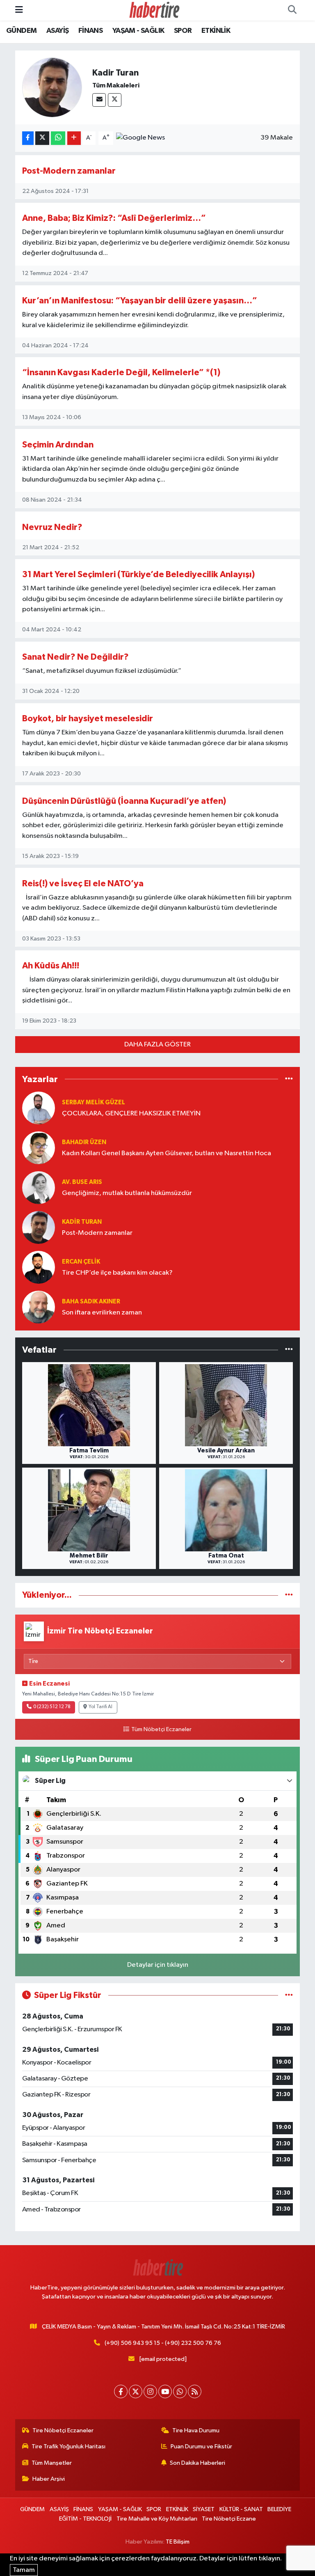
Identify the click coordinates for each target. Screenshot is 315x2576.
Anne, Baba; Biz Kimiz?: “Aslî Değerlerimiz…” (114, 218)
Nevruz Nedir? (52, 527)
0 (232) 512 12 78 (52, 1707)
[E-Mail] (99, 100)
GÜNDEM (21, 31)
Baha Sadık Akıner (91, 1302)
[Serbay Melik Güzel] (39, 1108)
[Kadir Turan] (39, 1227)
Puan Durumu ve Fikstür (201, 2446)
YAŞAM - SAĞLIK (138, 31)
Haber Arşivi (49, 2479)
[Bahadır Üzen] (39, 1148)
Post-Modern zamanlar (69, 171)
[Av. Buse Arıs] (39, 1187)
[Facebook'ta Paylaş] (28, 138)
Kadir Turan (82, 1222)
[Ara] (292, 10)
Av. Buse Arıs (82, 1182)
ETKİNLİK (216, 31)
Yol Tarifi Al (100, 1707)
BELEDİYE (279, 2509)
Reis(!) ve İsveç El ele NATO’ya (83, 884)
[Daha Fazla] (74, 138)
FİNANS (90, 31)
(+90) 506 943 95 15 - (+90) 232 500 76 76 (163, 2343)
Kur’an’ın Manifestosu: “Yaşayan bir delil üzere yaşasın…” (140, 301)
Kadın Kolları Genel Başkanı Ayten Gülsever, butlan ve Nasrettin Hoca (167, 1153)
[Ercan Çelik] (39, 1267)
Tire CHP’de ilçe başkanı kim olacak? (117, 1273)
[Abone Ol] (140, 138)
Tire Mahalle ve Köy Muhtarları (157, 2519)
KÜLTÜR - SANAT (241, 2509)
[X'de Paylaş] (42, 138)
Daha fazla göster (157, 1045)
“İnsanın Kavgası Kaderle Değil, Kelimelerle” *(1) (121, 373)
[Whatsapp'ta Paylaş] (58, 138)
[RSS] (195, 2391)
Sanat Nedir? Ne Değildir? (75, 657)
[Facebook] (121, 2391)
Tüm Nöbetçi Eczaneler (161, 1730)
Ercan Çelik (81, 1262)
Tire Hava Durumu (196, 2430)
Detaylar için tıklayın (158, 1965)
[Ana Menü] (19, 10)
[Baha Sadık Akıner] (39, 1307)
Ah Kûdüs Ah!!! (51, 966)
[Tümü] (289, 1079)
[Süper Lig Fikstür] (289, 1995)
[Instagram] (150, 2391)
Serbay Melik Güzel (94, 1102)
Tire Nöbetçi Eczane (229, 2519)
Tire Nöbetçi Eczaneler (63, 2430)
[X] (115, 100)
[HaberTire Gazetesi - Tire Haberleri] (154, 10)
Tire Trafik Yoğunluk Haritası (68, 2446)
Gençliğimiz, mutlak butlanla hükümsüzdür (127, 1193)
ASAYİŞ (57, 31)
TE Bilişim (178, 2542)
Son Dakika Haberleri (197, 2463)
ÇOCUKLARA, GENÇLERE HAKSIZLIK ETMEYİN (131, 1114)
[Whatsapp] (180, 2391)
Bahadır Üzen (84, 1142)
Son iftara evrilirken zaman (102, 1313)
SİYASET (204, 2509)
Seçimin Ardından (58, 445)
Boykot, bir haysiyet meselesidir (88, 719)
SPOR (183, 31)
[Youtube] (165, 2391)
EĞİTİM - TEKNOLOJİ (85, 2519)
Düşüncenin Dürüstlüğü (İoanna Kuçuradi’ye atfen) (124, 801)
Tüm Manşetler (52, 2463)
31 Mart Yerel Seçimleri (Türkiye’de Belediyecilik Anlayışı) (138, 575)
